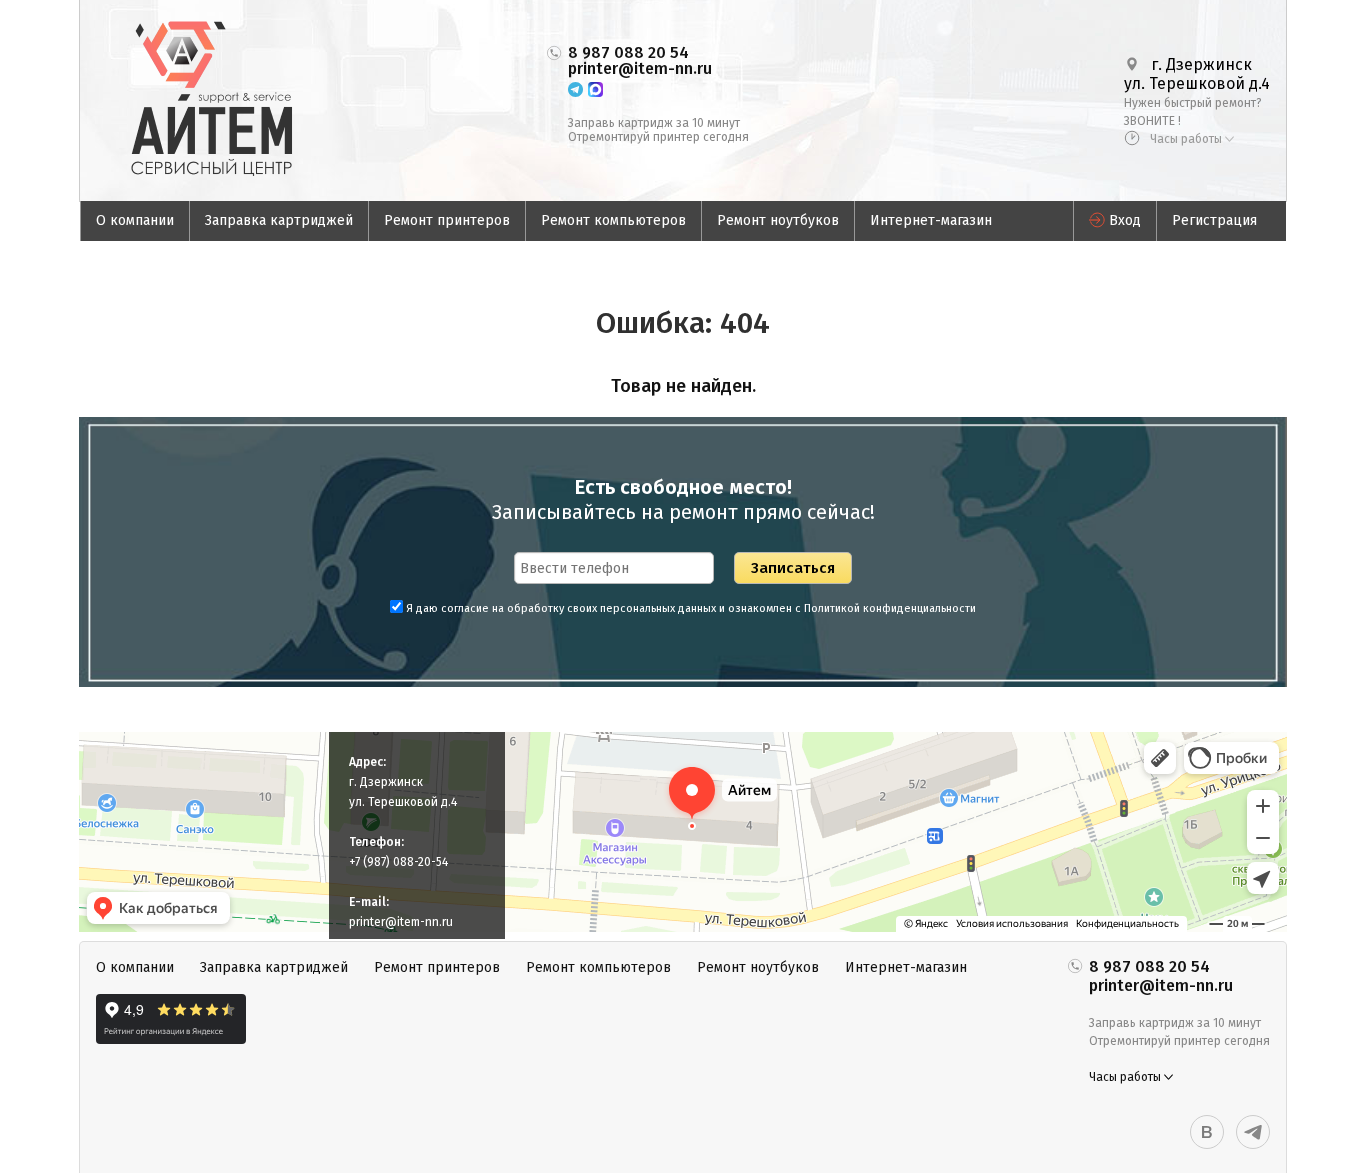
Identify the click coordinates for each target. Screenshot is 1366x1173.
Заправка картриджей (279, 220)
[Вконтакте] (1207, 1132)
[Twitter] (1253, 1132)
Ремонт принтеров (447, 220)
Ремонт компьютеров (613, 220)
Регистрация (1214, 220)
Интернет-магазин (931, 220)
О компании (135, 220)
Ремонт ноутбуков (778, 220)
